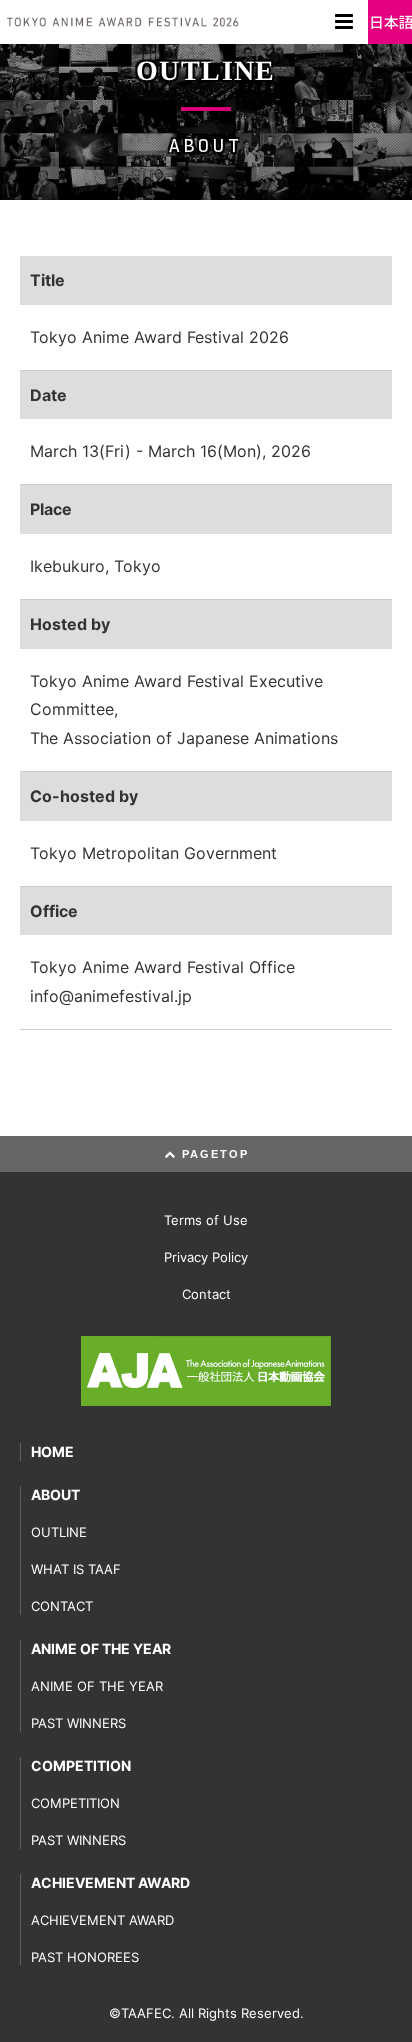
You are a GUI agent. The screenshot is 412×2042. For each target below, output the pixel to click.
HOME (52, 1451)
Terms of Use (206, 1220)
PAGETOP (213, 1154)
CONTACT (62, 1606)
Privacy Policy (206, 1257)
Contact (206, 1294)
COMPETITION (81, 1765)
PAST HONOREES (85, 1957)
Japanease (390, 22)
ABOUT (55, 1494)
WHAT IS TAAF (76, 1569)
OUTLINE (59, 1532)
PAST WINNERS (78, 1723)
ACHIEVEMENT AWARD (110, 1882)
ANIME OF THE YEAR (101, 1648)
